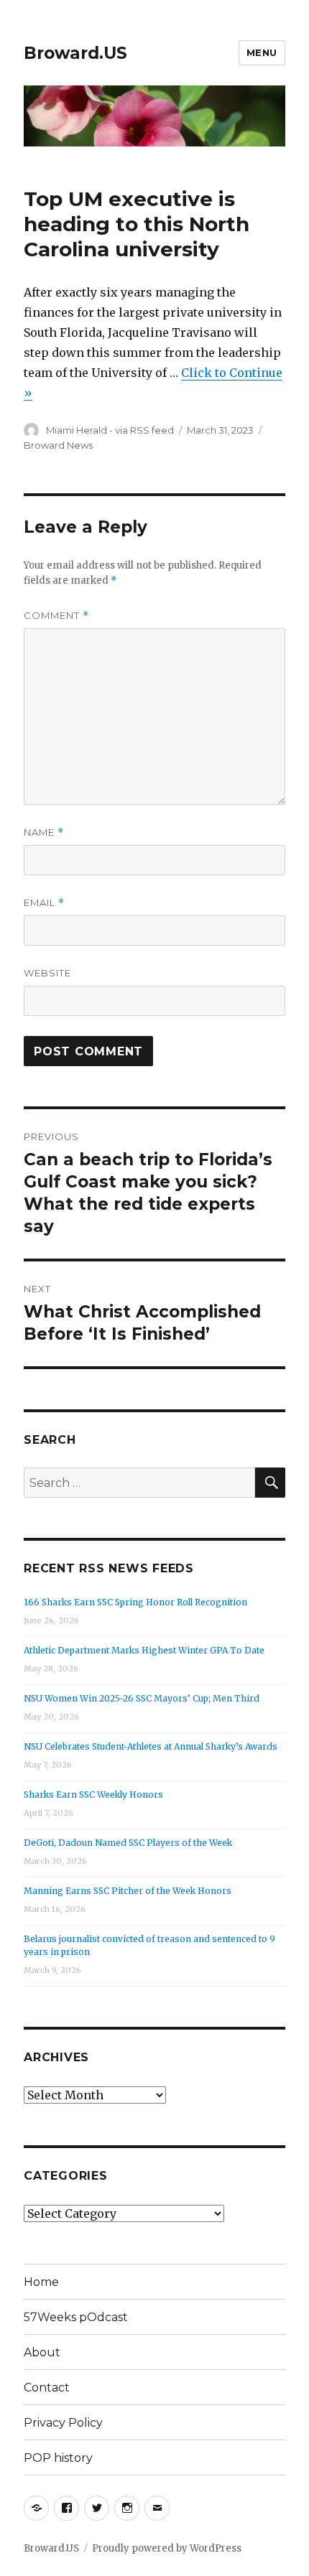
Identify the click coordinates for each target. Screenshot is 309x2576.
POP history (58, 2458)
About (42, 2352)
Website (47, 973)
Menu (262, 52)
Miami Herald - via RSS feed (110, 430)
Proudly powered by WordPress (167, 2548)
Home (41, 2282)
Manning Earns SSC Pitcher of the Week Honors (128, 1891)
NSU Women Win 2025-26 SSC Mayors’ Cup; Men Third (142, 1698)
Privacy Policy (63, 2423)
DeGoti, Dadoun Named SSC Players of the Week (128, 1843)
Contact (47, 2388)
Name (44, 832)
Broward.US (75, 53)
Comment (56, 616)
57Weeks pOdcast (76, 2317)
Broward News (58, 445)
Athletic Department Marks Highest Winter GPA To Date (144, 1650)
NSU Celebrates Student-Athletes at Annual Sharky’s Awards (151, 1746)
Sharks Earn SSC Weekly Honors (93, 1795)
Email (44, 903)
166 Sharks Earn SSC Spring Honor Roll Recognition (135, 1602)
